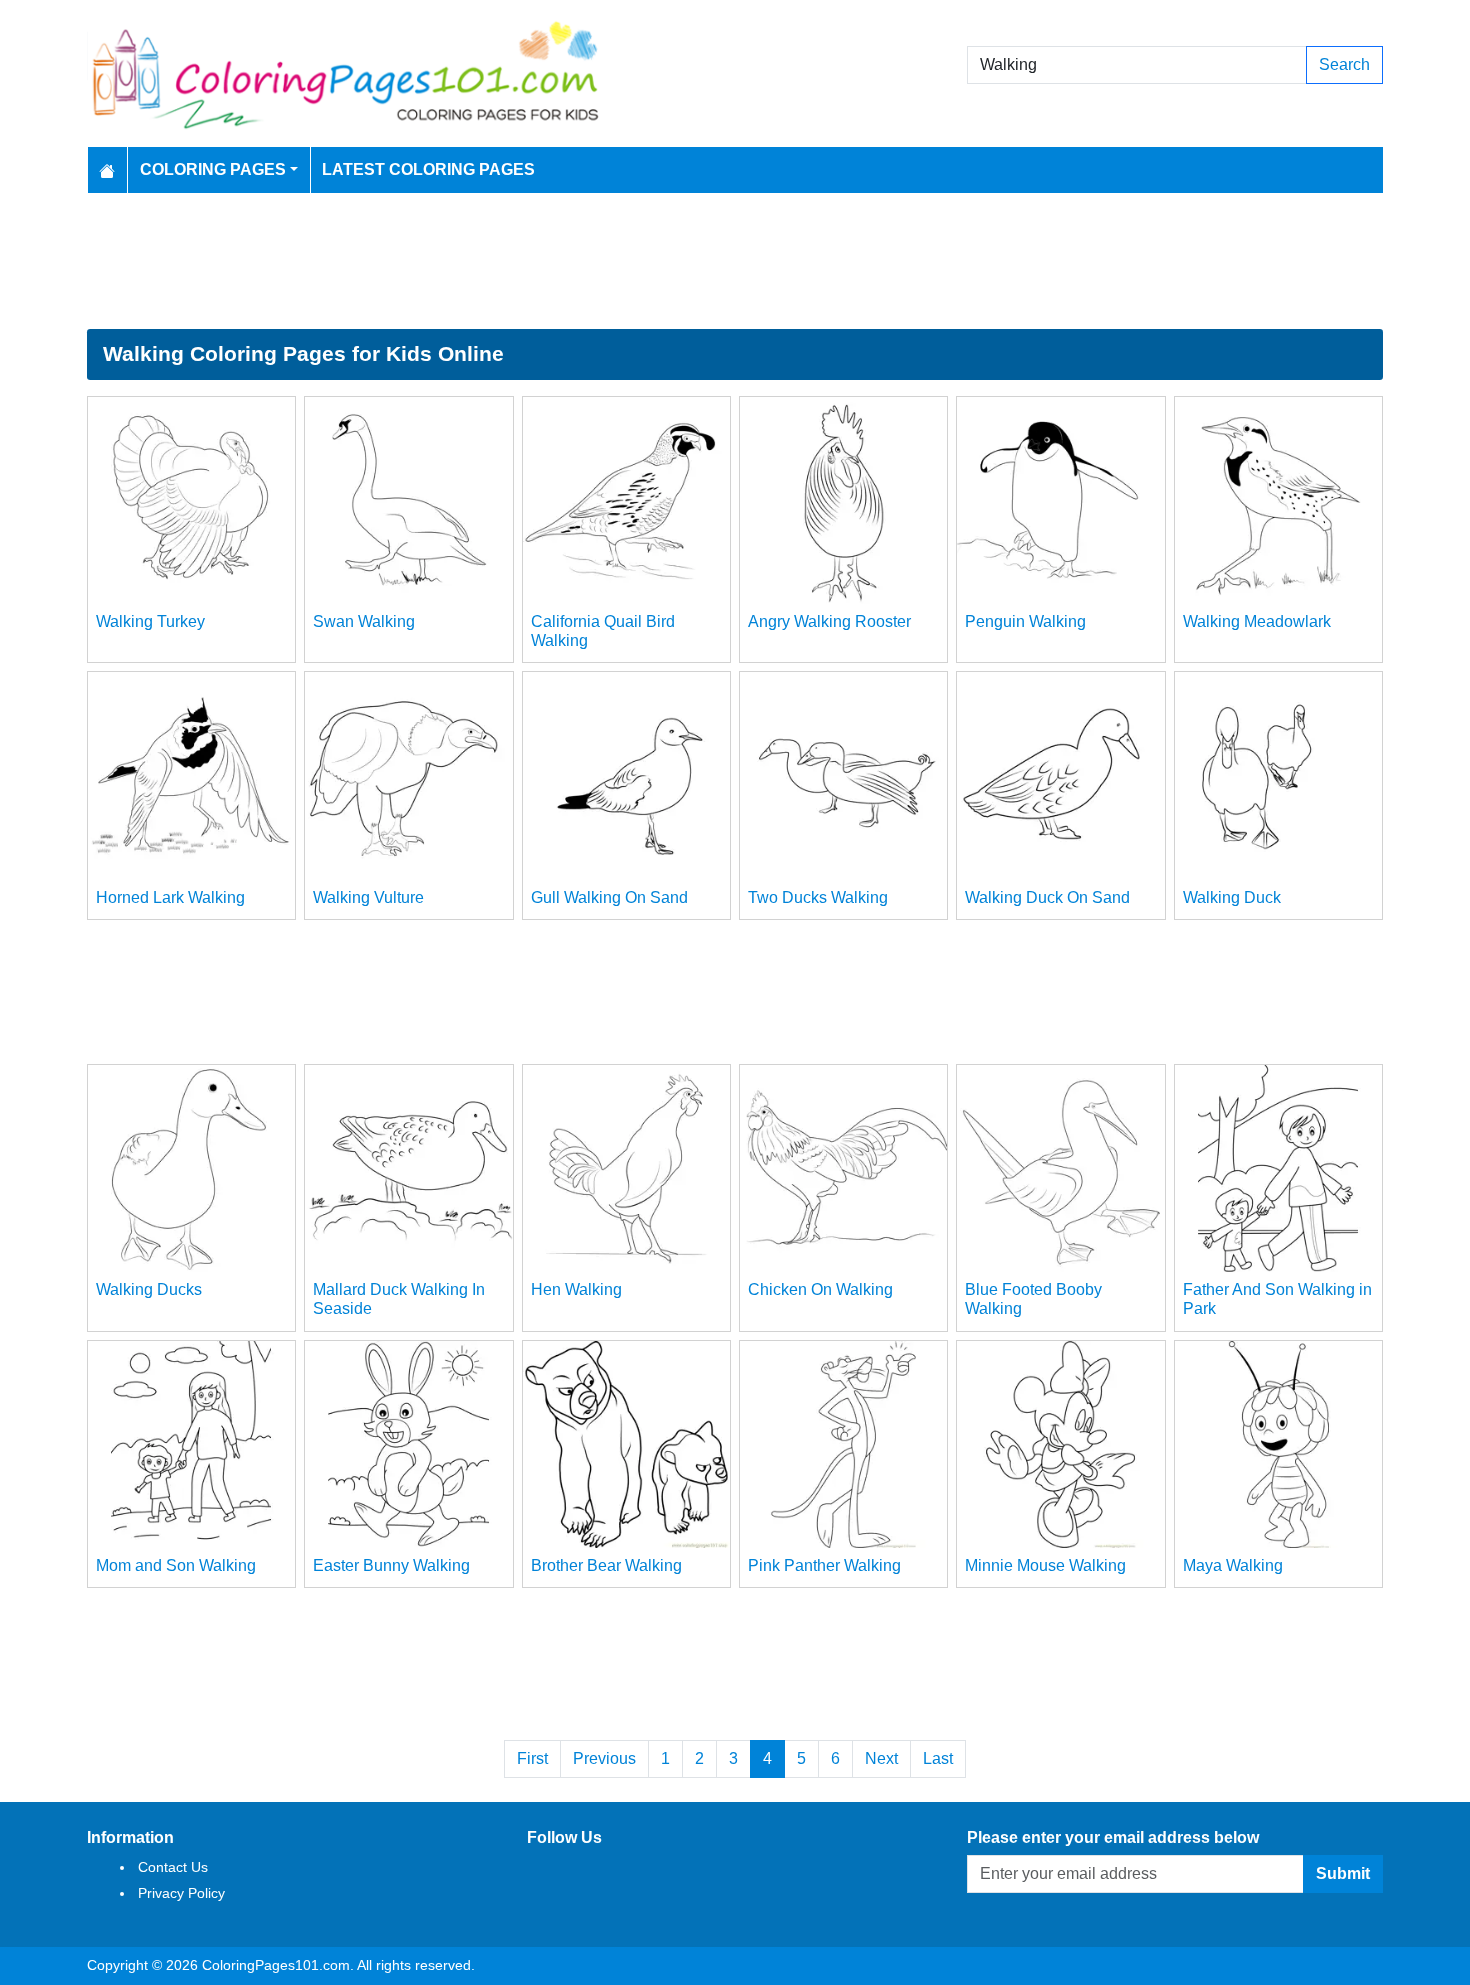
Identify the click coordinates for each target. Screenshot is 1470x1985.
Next (881, 1758)
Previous (604, 1758)
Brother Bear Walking (606, 1565)
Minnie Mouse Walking (1045, 1565)
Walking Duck (1232, 897)
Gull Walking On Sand (609, 897)
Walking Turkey (150, 621)
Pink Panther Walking (824, 1565)
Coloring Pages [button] (213, 169)
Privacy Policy (181, 1893)
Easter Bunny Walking (391, 1565)
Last (938, 1758)
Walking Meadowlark (1257, 621)
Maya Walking (1233, 1565)
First (532, 1758)
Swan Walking (364, 621)
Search (1344, 64)
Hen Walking (576, 1289)
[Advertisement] (735, 261)
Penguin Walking (1025, 621)
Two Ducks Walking (818, 897)
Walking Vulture (368, 897)
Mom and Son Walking (176, 1565)
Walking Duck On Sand (1047, 897)
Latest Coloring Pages (428, 169)
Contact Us (173, 1867)
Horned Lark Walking (170, 897)
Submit (1343, 1873)
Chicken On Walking (820, 1289)
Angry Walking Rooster (829, 621)
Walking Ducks (149, 1289)
